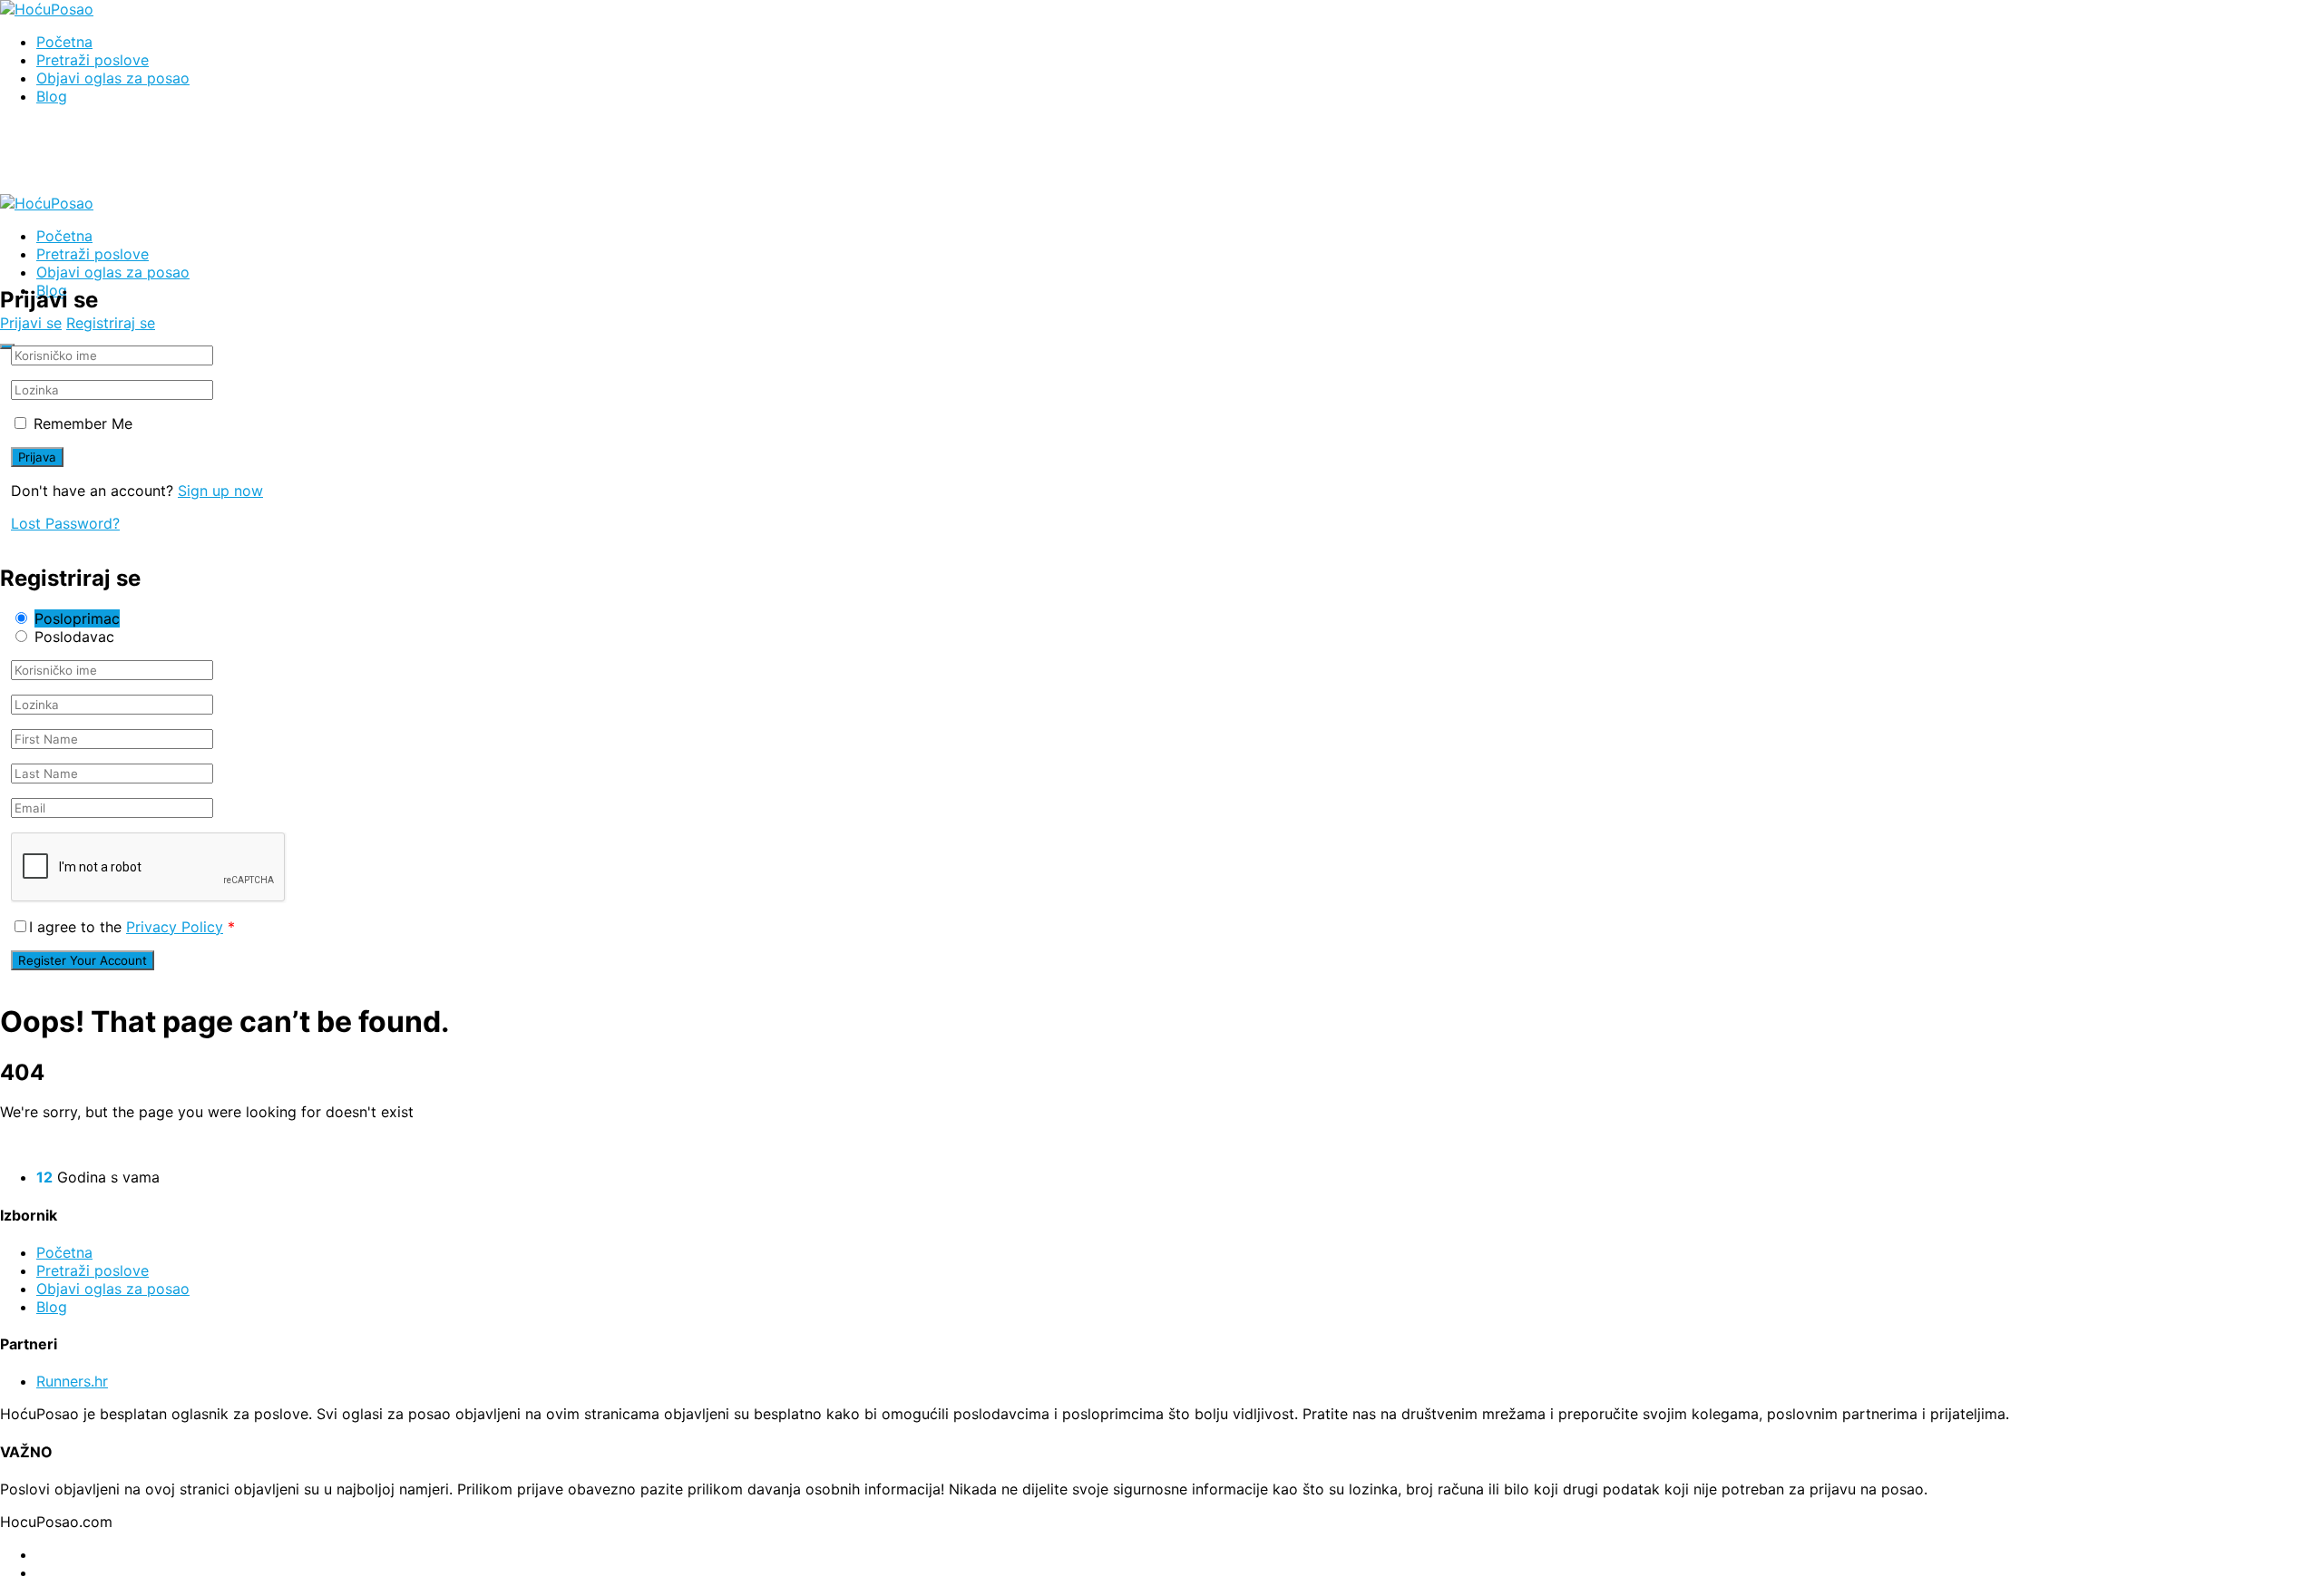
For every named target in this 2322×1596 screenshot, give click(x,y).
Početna (64, 42)
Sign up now (220, 491)
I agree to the (132, 927)
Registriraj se (111, 323)
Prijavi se (31, 323)
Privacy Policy (175, 927)
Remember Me (83, 423)
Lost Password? (65, 523)
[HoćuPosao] (47, 9)
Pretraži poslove (93, 60)
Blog (52, 96)
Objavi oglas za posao (113, 78)
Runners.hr (72, 1381)
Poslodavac (74, 637)
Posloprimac (77, 618)
